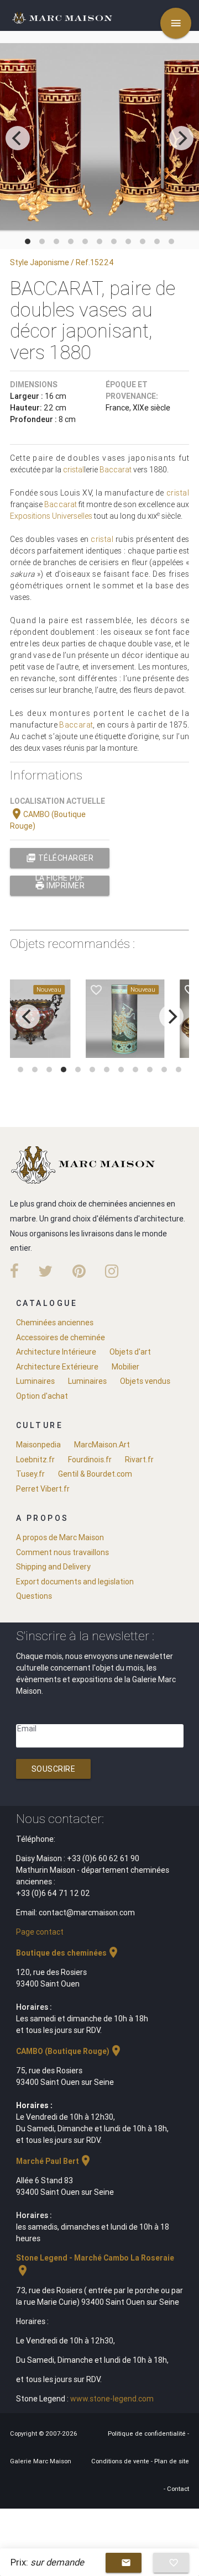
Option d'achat (42, 1396)
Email (27, 1729)
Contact (178, 2489)
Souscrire (54, 1769)
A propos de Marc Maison (60, 1537)
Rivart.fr (139, 1460)
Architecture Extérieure (57, 1367)
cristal (74, 470)
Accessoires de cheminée (61, 1337)
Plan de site (172, 2461)
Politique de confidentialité (148, 2433)
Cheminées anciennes (55, 1323)
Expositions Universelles (51, 516)
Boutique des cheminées (68, 1953)
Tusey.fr (30, 1474)
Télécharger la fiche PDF (60, 860)
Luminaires (35, 1381)
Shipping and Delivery (53, 1567)
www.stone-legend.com (112, 2399)
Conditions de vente (121, 2461)
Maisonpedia (38, 1445)
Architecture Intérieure (56, 1352)
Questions (34, 1596)
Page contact (40, 1932)
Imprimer (60, 886)
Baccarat (116, 470)
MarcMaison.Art (102, 1445)
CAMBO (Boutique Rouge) (69, 2051)
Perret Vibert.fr (43, 1489)
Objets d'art (130, 1352)
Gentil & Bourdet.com (95, 1474)
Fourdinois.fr (90, 1460)
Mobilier (125, 1367)
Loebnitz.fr (35, 1460)
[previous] (18, 138)
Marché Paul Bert (54, 2161)
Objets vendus (145, 1381)
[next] (181, 138)
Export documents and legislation (75, 1582)
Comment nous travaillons (62, 1552)
